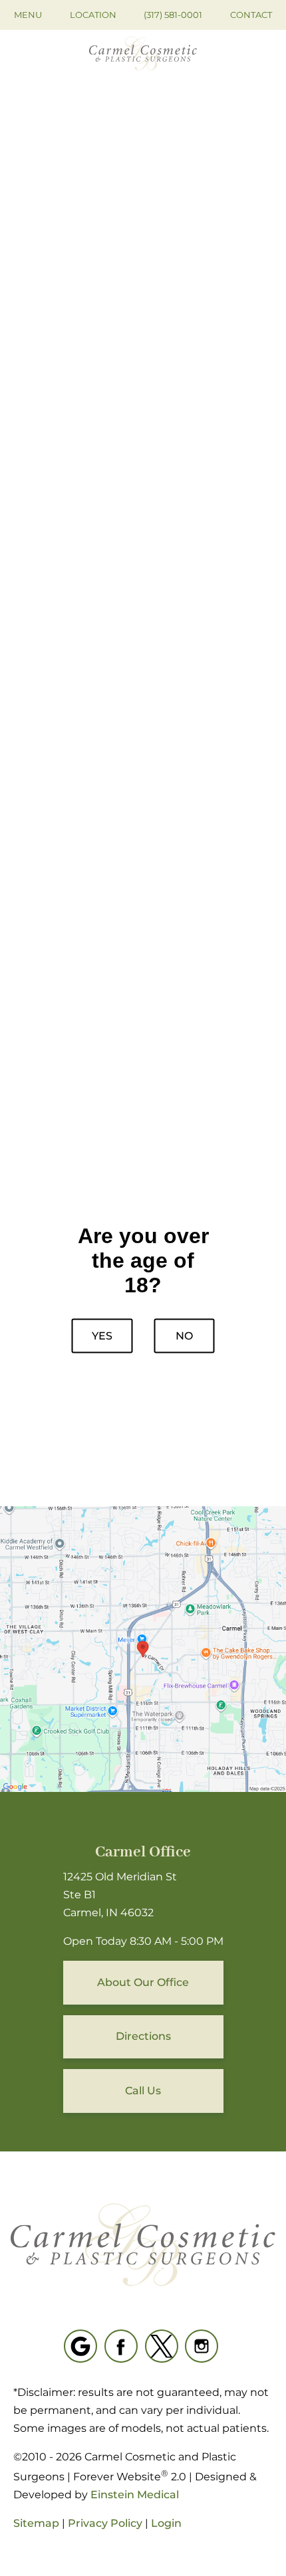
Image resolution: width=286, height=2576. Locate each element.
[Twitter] (162, 2346)
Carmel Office (143, 1852)
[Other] (80, 2346)
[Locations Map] (143, 1648)
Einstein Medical (135, 2495)
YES (102, 1335)
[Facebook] (121, 2346)
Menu (28, 15)
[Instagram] (202, 2346)
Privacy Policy (105, 2523)
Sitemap (36, 2523)
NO (184, 1335)
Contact (251, 15)
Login (166, 2523)
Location (93, 15)
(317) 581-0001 (173, 15)
